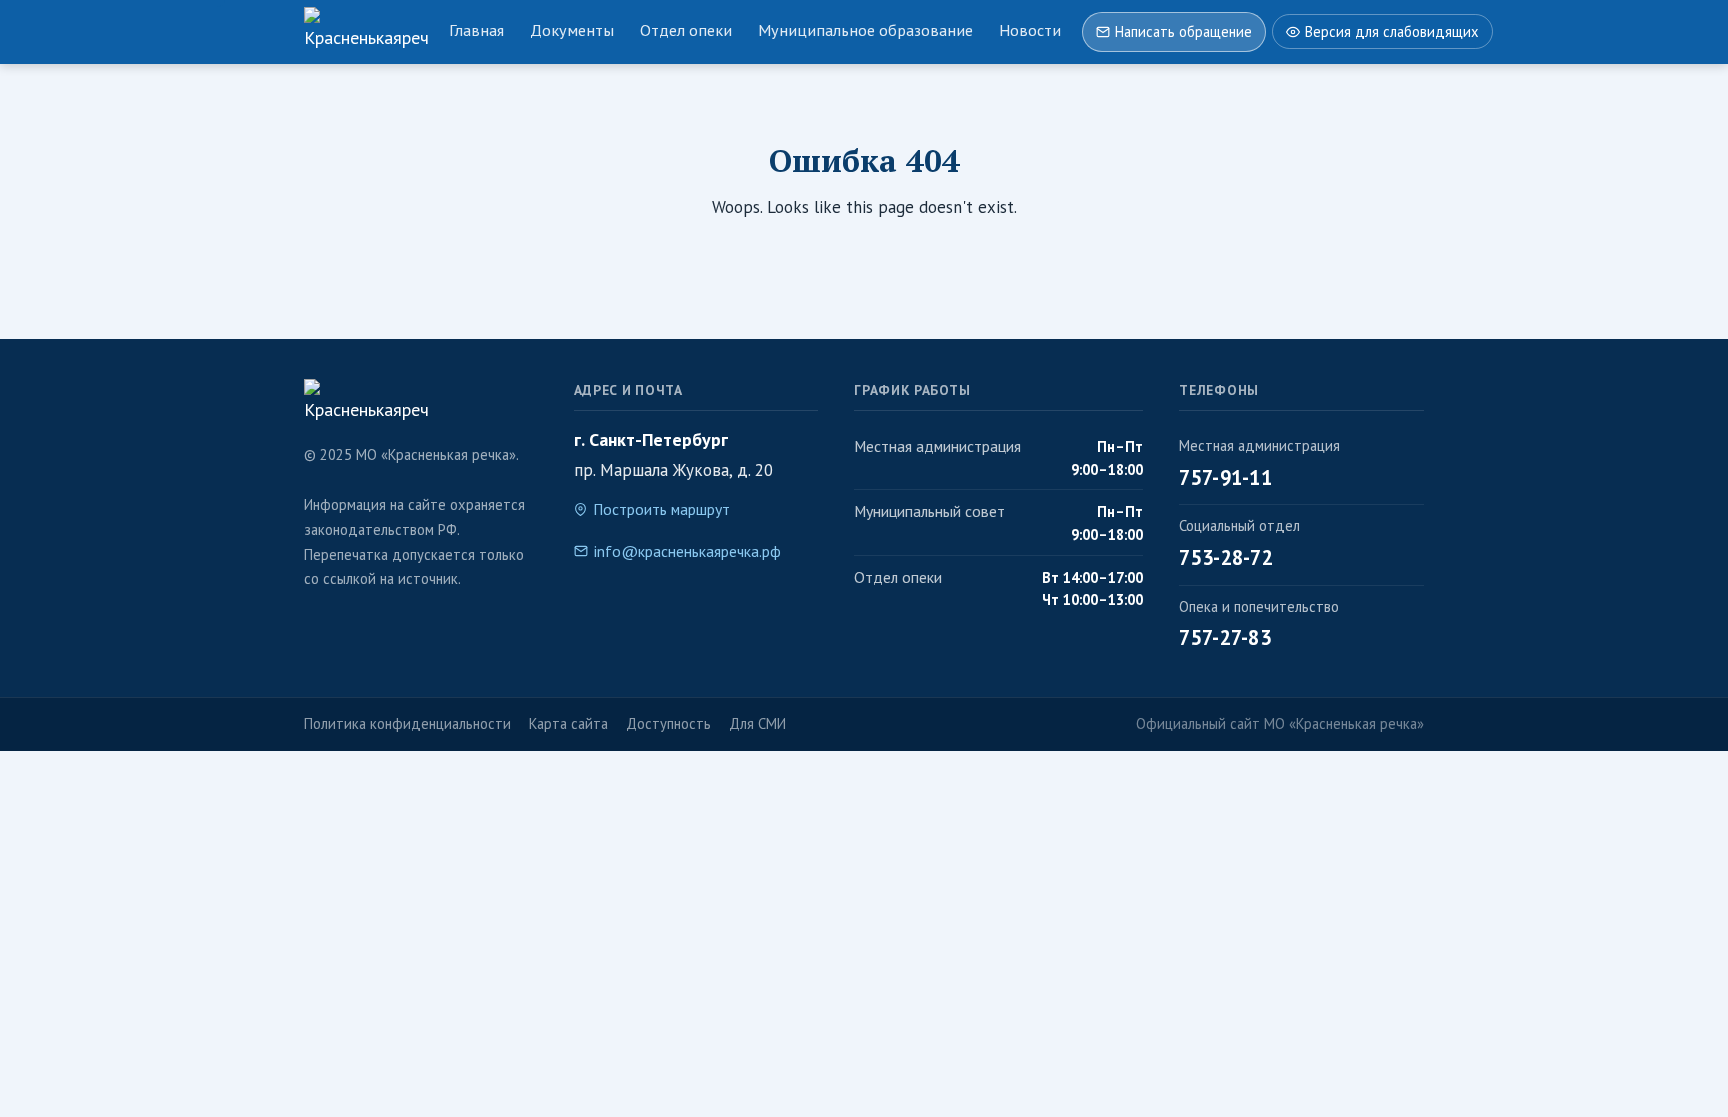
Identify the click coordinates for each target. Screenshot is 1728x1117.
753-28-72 (1226, 557)
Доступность (668, 723)
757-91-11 (1225, 477)
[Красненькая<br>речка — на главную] (366, 32)
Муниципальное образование (865, 30)
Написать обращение (1183, 31)
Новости (1030, 30)
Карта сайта (568, 723)
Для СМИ (757, 723)
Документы (572, 30)
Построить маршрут (661, 509)
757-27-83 (1225, 637)
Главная (476, 30)
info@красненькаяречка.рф (687, 551)
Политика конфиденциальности (407, 723)
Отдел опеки (686, 30)
